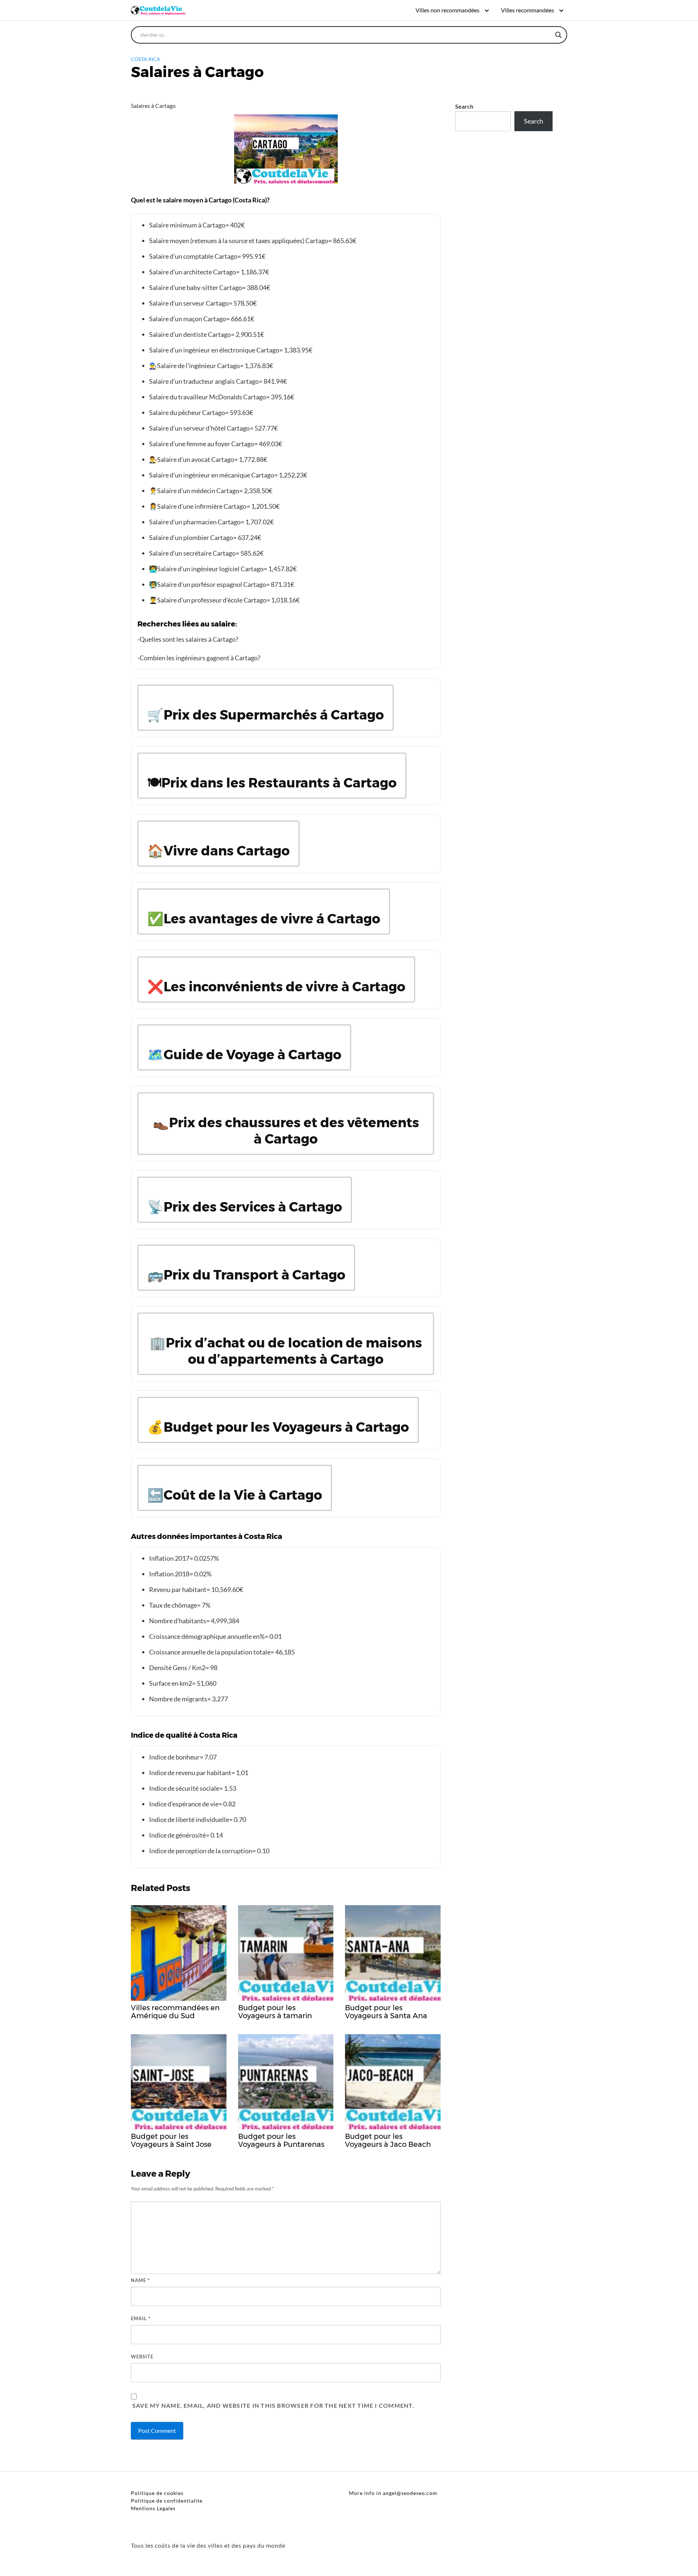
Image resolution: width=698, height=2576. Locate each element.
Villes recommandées (527, 10)
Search (464, 106)
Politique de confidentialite (167, 2501)
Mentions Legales (153, 2508)
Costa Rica (146, 59)
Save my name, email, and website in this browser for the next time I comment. (273, 2405)
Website (142, 2357)
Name (140, 2280)
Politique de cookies (157, 2493)
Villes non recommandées (448, 10)
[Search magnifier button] (558, 35)
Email (141, 2318)
